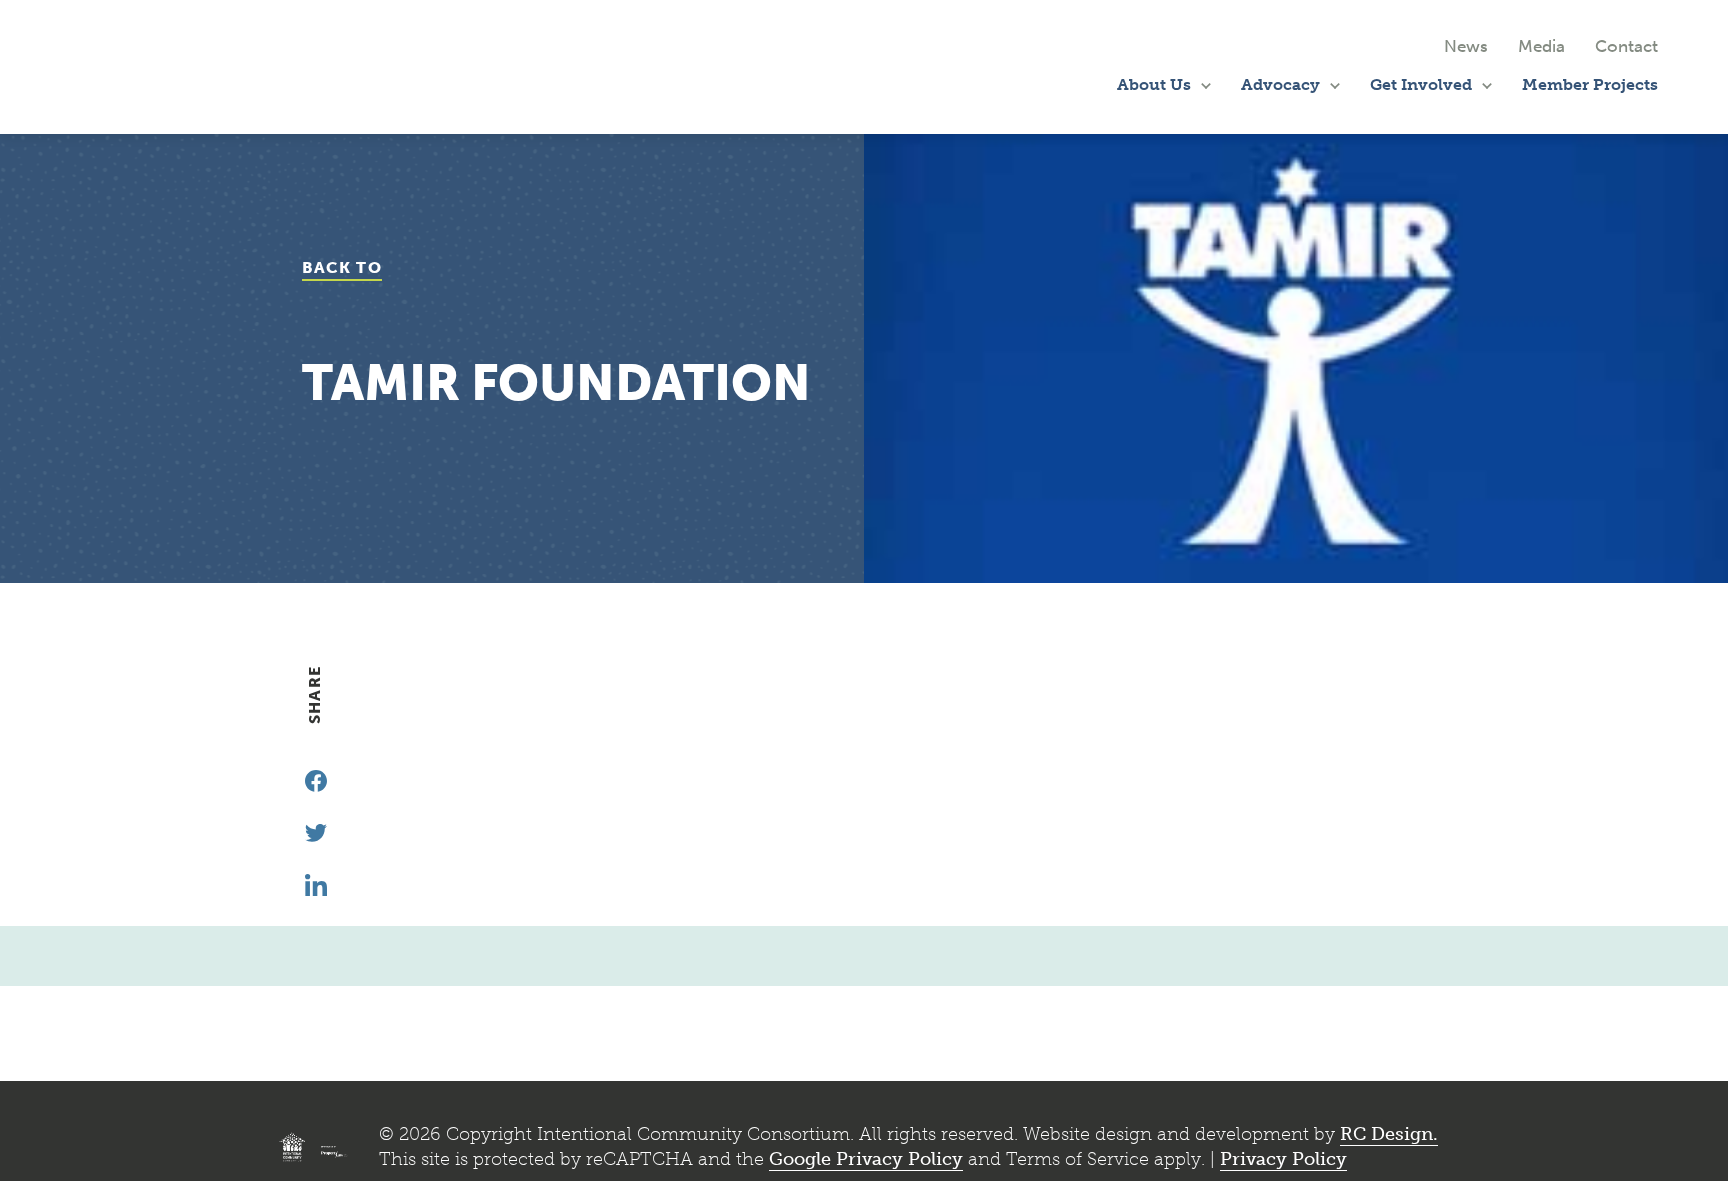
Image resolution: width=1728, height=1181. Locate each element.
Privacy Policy (1283, 1159)
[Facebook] (316, 781)
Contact (1626, 46)
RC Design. (1389, 1134)
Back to (342, 267)
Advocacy (1280, 84)
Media (1541, 46)
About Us (1154, 84)
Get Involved (1421, 84)
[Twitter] (316, 833)
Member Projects (1590, 84)
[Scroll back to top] (1667, 1138)
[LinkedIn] (316, 885)
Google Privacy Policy (866, 1159)
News (1466, 46)
